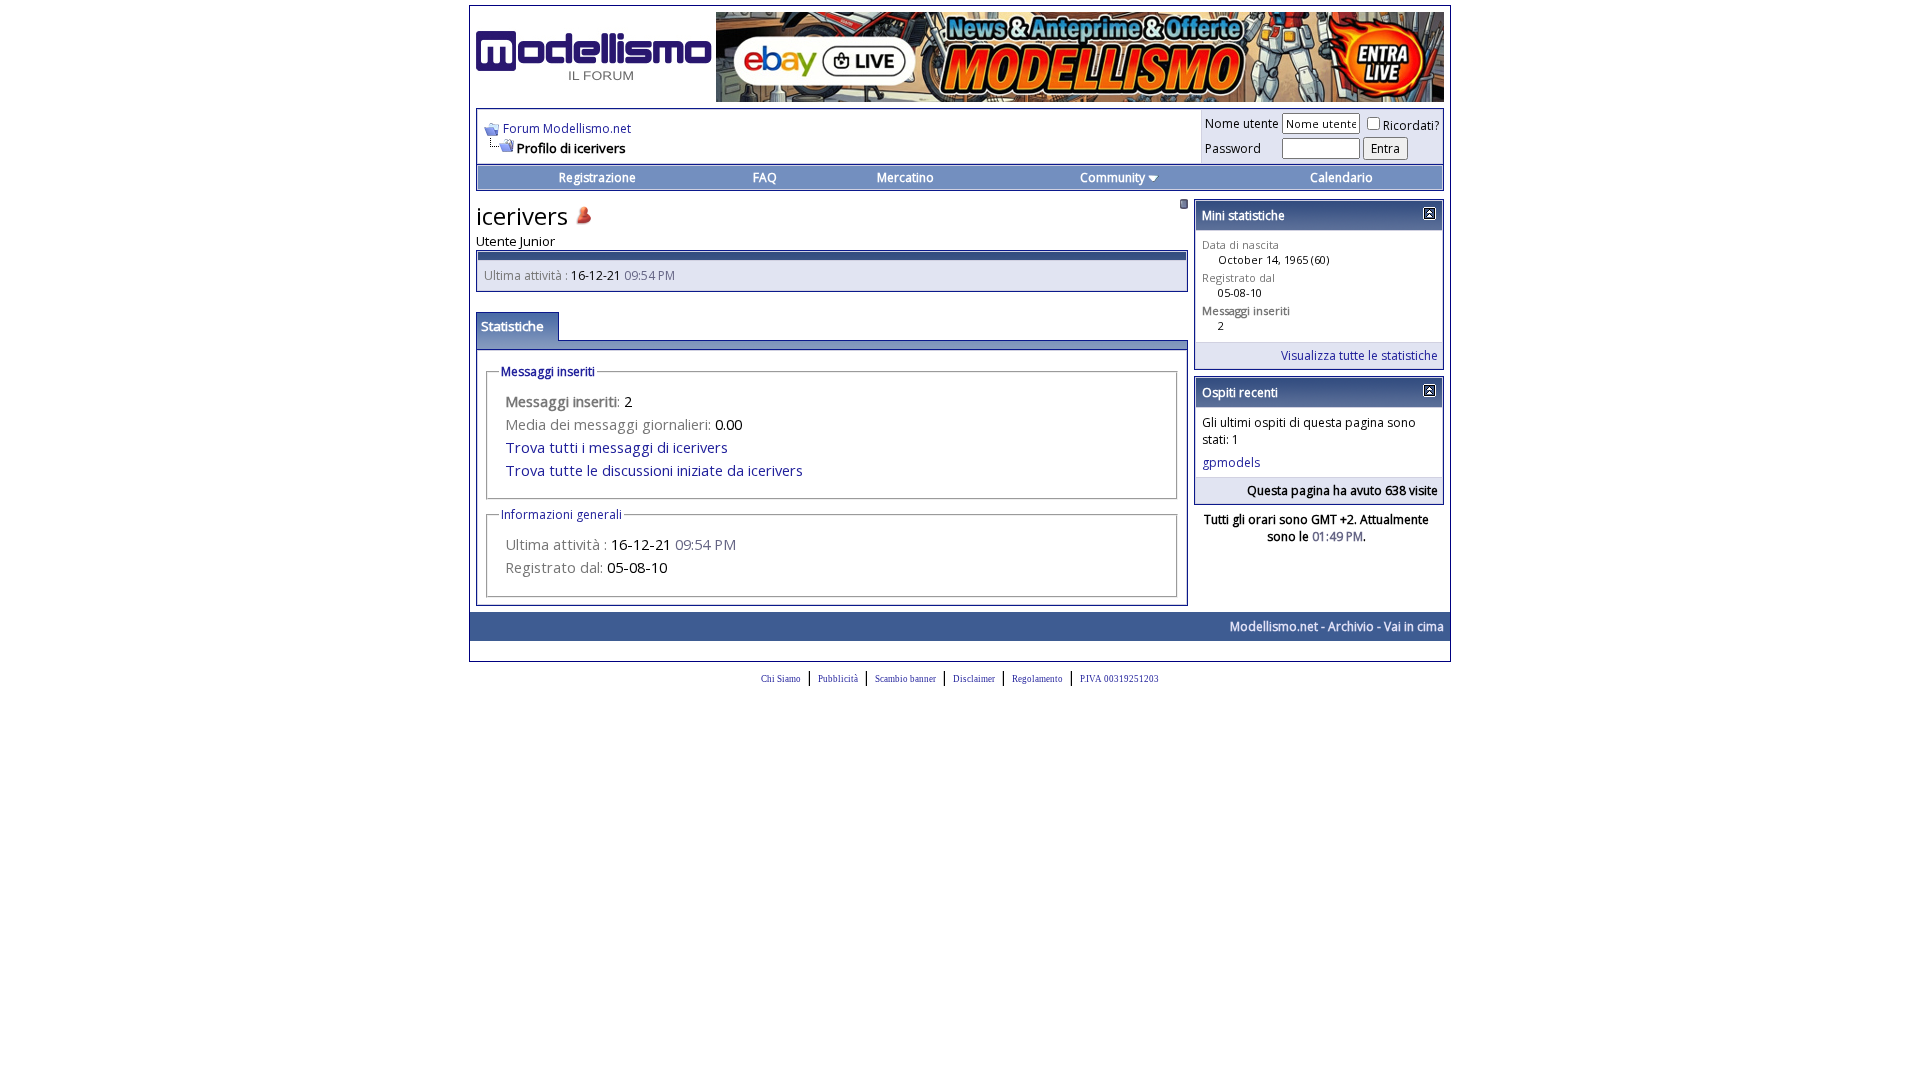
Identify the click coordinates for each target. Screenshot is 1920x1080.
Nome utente (1242, 123)
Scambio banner (905, 679)
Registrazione (597, 177)
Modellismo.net (1274, 626)
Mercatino (905, 177)
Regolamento (1037, 679)
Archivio (1351, 626)
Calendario (1341, 177)
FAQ (765, 177)
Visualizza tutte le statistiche (1359, 355)
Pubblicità (838, 679)
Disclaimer (974, 679)
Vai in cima (1414, 626)
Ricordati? (1411, 125)
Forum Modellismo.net (567, 128)
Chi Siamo (781, 679)
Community (1112, 177)
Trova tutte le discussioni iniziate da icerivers (654, 470)
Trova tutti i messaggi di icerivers (616, 447)
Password (1233, 148)
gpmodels (1231, 462)
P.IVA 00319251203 (1119, 679)
